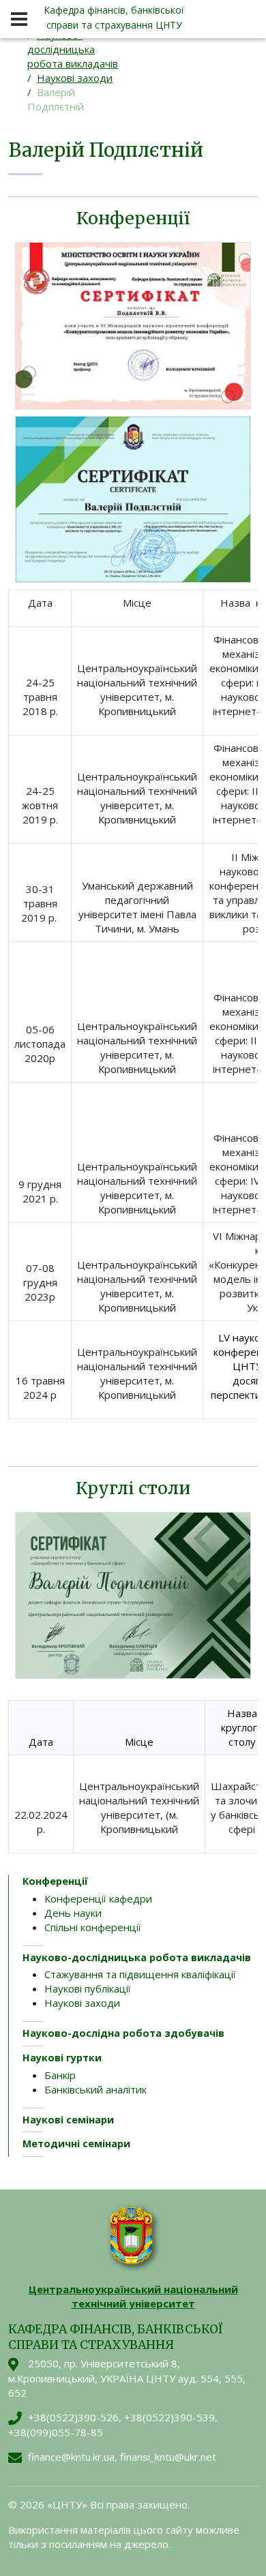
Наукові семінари (68, 2120)
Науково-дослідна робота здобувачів (123, 2033)
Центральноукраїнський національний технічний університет (133, 2296)
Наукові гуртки (62, 2058)
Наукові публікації (88, 1988)
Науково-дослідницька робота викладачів (73, 49)
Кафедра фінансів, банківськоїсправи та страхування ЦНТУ (114, 17)
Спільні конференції (93, 1927)
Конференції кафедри (98, 1898)
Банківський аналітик (95, 2089)
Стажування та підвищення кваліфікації (140, 1974)
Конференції (55, 1881)
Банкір (60, 2075)
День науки (73, 1913)
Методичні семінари (76, 2143)
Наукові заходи (75, 78)
